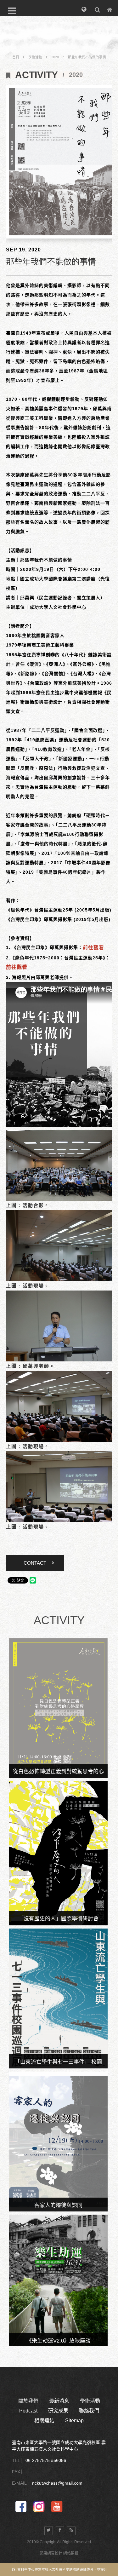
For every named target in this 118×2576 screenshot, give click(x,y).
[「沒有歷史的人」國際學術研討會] (59, 1853)
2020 (55, 57)
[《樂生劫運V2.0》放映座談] (59, 2280)
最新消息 (59, 2401)
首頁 (16, 57)
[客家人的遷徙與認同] (59, 2142)
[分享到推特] (49, 2531)
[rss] (71, 2531)
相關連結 (44, 2421)
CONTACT (35, 1563)
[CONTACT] (110, 9)
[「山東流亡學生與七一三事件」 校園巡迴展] (59, 1998)
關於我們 (28, 2401)
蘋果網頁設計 (51, 2553)
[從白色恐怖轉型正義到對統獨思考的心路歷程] (59, 1708)
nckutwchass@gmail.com (57, 2483)
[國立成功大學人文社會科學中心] (59, 44)
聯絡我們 (89, 2411)
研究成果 (58, 2411)
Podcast (28, 2411)
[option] (62, 162)
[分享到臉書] (60, 2531)
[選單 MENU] (12, 11)
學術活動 (35, 57)
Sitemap (74, 2421)
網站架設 (71, 2553)
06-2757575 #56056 (46, 2460)
